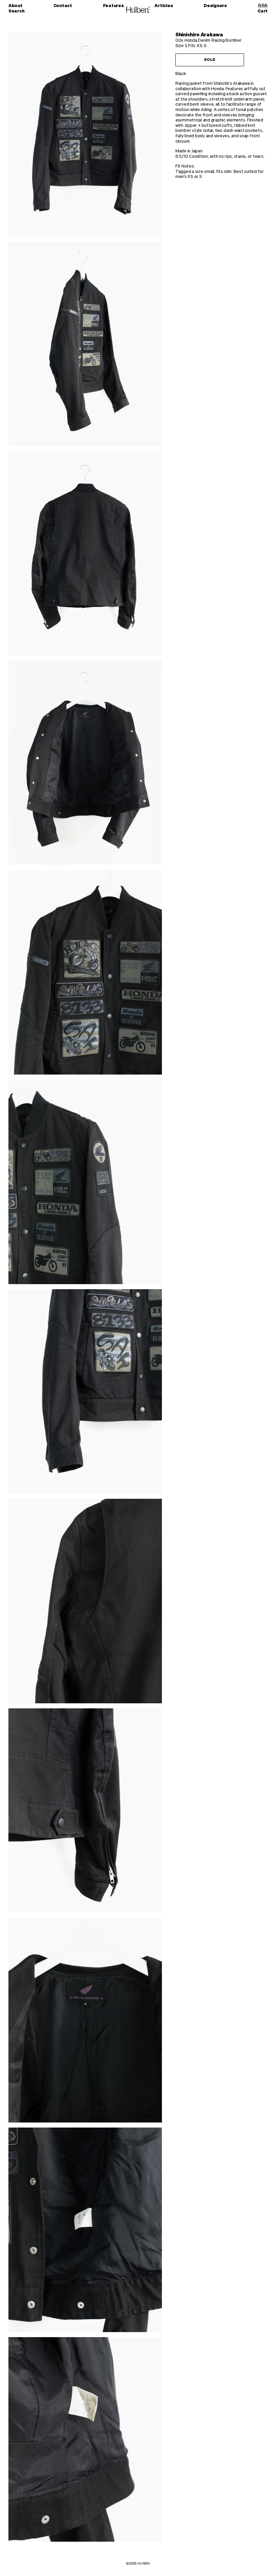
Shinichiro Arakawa (199, 35)
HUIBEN (144, 2564)
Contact (63, 6)
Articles (164, 6)
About (15, 6)
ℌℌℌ (263, 6)
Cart (263, 11)
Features (113, 6)
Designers (215, 6)
